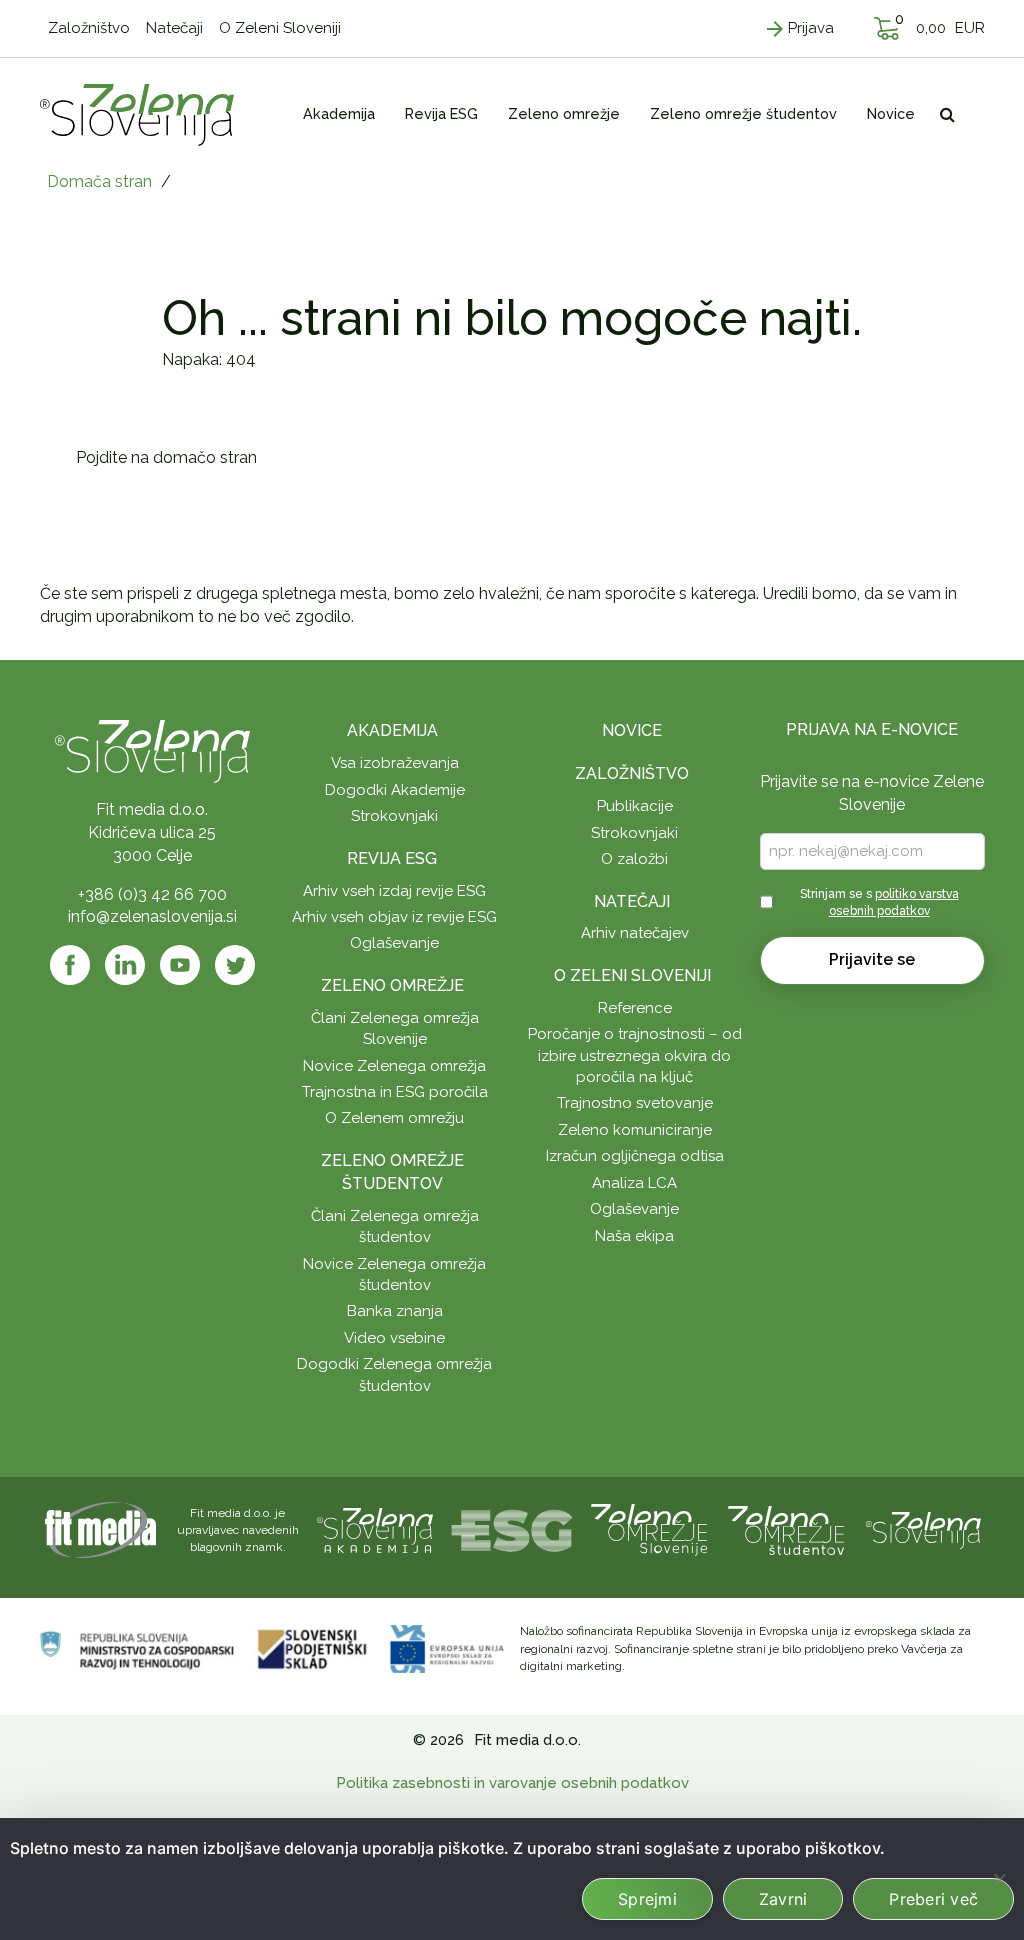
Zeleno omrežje (392, 985)
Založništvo (632, 773)
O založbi (634, 859)
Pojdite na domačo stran (166, 457)
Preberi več (933, 1899)
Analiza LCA (634, 1183)
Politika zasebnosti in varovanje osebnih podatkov (512, 1783)
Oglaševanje (394, 943)
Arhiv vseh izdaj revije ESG (394, 891)
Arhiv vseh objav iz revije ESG (394, 917)
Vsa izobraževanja (395, 763)
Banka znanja (395, 1311)
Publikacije (635, 806)
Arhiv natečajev (635, 933)
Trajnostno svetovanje (635, 1103)
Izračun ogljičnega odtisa (635, 1156)
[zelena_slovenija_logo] (924, 1528)
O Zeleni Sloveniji (632, 975)
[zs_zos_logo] (786, 1528)
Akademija (392, 730)
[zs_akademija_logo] (375, 1528)
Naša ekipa (634, 1236)
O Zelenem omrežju (394, 1118)
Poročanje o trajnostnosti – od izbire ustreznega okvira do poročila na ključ (635, 1055)
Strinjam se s (879, 902)
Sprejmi (647, 1899)
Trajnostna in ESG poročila (395, 1092)
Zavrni (783, 1899)
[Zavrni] (999, 1879)
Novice (632, 730)
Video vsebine (394, 1338)
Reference (635, 1008)
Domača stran (99, 181)
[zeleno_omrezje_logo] (649, 1528)
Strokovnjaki (394, 816)
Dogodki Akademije (395, 790)
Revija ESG (392, 858)
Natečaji (632, 901)
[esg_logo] (512, 1528)
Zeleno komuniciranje (635, 1130)
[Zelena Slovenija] (137, 114)
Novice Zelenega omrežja (394, 1066)
